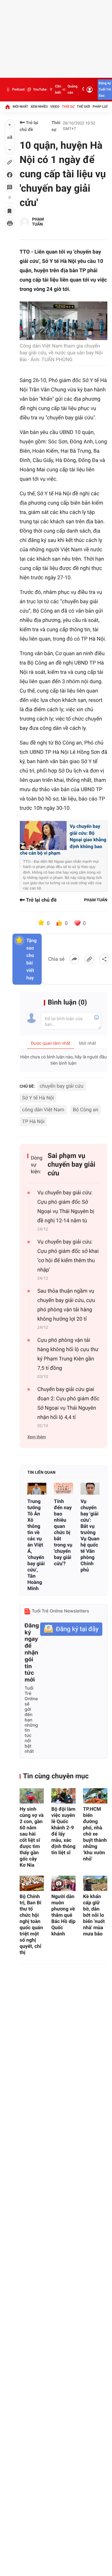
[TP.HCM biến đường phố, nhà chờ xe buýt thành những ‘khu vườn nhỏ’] (95, 1796)
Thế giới (84, 107)
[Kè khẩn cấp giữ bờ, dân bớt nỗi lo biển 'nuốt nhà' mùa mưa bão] (95, 1883)
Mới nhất (21, 107)
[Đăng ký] (71, 1629)
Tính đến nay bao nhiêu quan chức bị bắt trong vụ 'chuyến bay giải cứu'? (63, 1532)
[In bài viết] (10, 223)
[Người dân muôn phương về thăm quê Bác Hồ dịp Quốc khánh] (63, 1883)
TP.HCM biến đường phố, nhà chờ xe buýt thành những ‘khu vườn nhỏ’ (95, 1834)
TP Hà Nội (33, 1121)
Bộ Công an (86, 1110)
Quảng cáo (72, 89)
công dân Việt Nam (43, 1110)
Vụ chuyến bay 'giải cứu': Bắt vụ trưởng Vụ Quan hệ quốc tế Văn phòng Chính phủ (90, 1535)
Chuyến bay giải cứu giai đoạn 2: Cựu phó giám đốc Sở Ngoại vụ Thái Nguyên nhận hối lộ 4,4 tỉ (68, 1403)
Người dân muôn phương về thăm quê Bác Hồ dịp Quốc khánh (63, 1915)
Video (55, 107)
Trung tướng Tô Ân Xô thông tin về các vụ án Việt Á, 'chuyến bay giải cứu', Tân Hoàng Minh (36, 1545)
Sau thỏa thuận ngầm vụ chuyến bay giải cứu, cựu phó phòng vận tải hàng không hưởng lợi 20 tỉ (66, 1305)
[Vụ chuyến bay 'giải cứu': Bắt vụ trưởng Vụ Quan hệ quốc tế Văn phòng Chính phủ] (90, 1489)
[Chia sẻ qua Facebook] (74, 959)
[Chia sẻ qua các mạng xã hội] (104, 959)
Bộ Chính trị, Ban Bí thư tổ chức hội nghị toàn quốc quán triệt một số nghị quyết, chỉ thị (31, 1924)
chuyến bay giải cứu (62, 1086)
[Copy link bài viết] (89, 959)
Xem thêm (37, 1437)
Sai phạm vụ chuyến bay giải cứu (71, 1165)
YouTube (40, 89)
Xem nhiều (39, 107)
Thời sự (68, 107)
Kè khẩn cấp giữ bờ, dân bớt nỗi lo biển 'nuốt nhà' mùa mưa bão (94, 1915)
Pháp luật (101, 107)
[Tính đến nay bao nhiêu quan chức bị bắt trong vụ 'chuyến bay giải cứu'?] (63, 1489)
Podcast (18, 89)
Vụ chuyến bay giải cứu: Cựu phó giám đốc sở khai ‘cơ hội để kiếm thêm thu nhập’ (68, 1256)
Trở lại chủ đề (29, 126)
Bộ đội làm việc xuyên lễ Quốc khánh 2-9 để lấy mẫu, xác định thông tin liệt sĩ (63, 1831)
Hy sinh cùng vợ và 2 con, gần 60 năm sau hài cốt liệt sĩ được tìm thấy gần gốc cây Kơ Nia (32, 1837)
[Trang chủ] (7, 107)
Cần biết (58, 89)
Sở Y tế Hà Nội (38, 1098)
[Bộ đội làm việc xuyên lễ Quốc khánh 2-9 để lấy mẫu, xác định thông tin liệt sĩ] (63, 1796)
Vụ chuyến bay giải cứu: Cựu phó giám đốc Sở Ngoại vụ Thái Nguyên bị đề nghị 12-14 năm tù (66, 1207)
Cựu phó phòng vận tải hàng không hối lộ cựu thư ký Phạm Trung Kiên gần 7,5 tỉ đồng (68, 1354)
